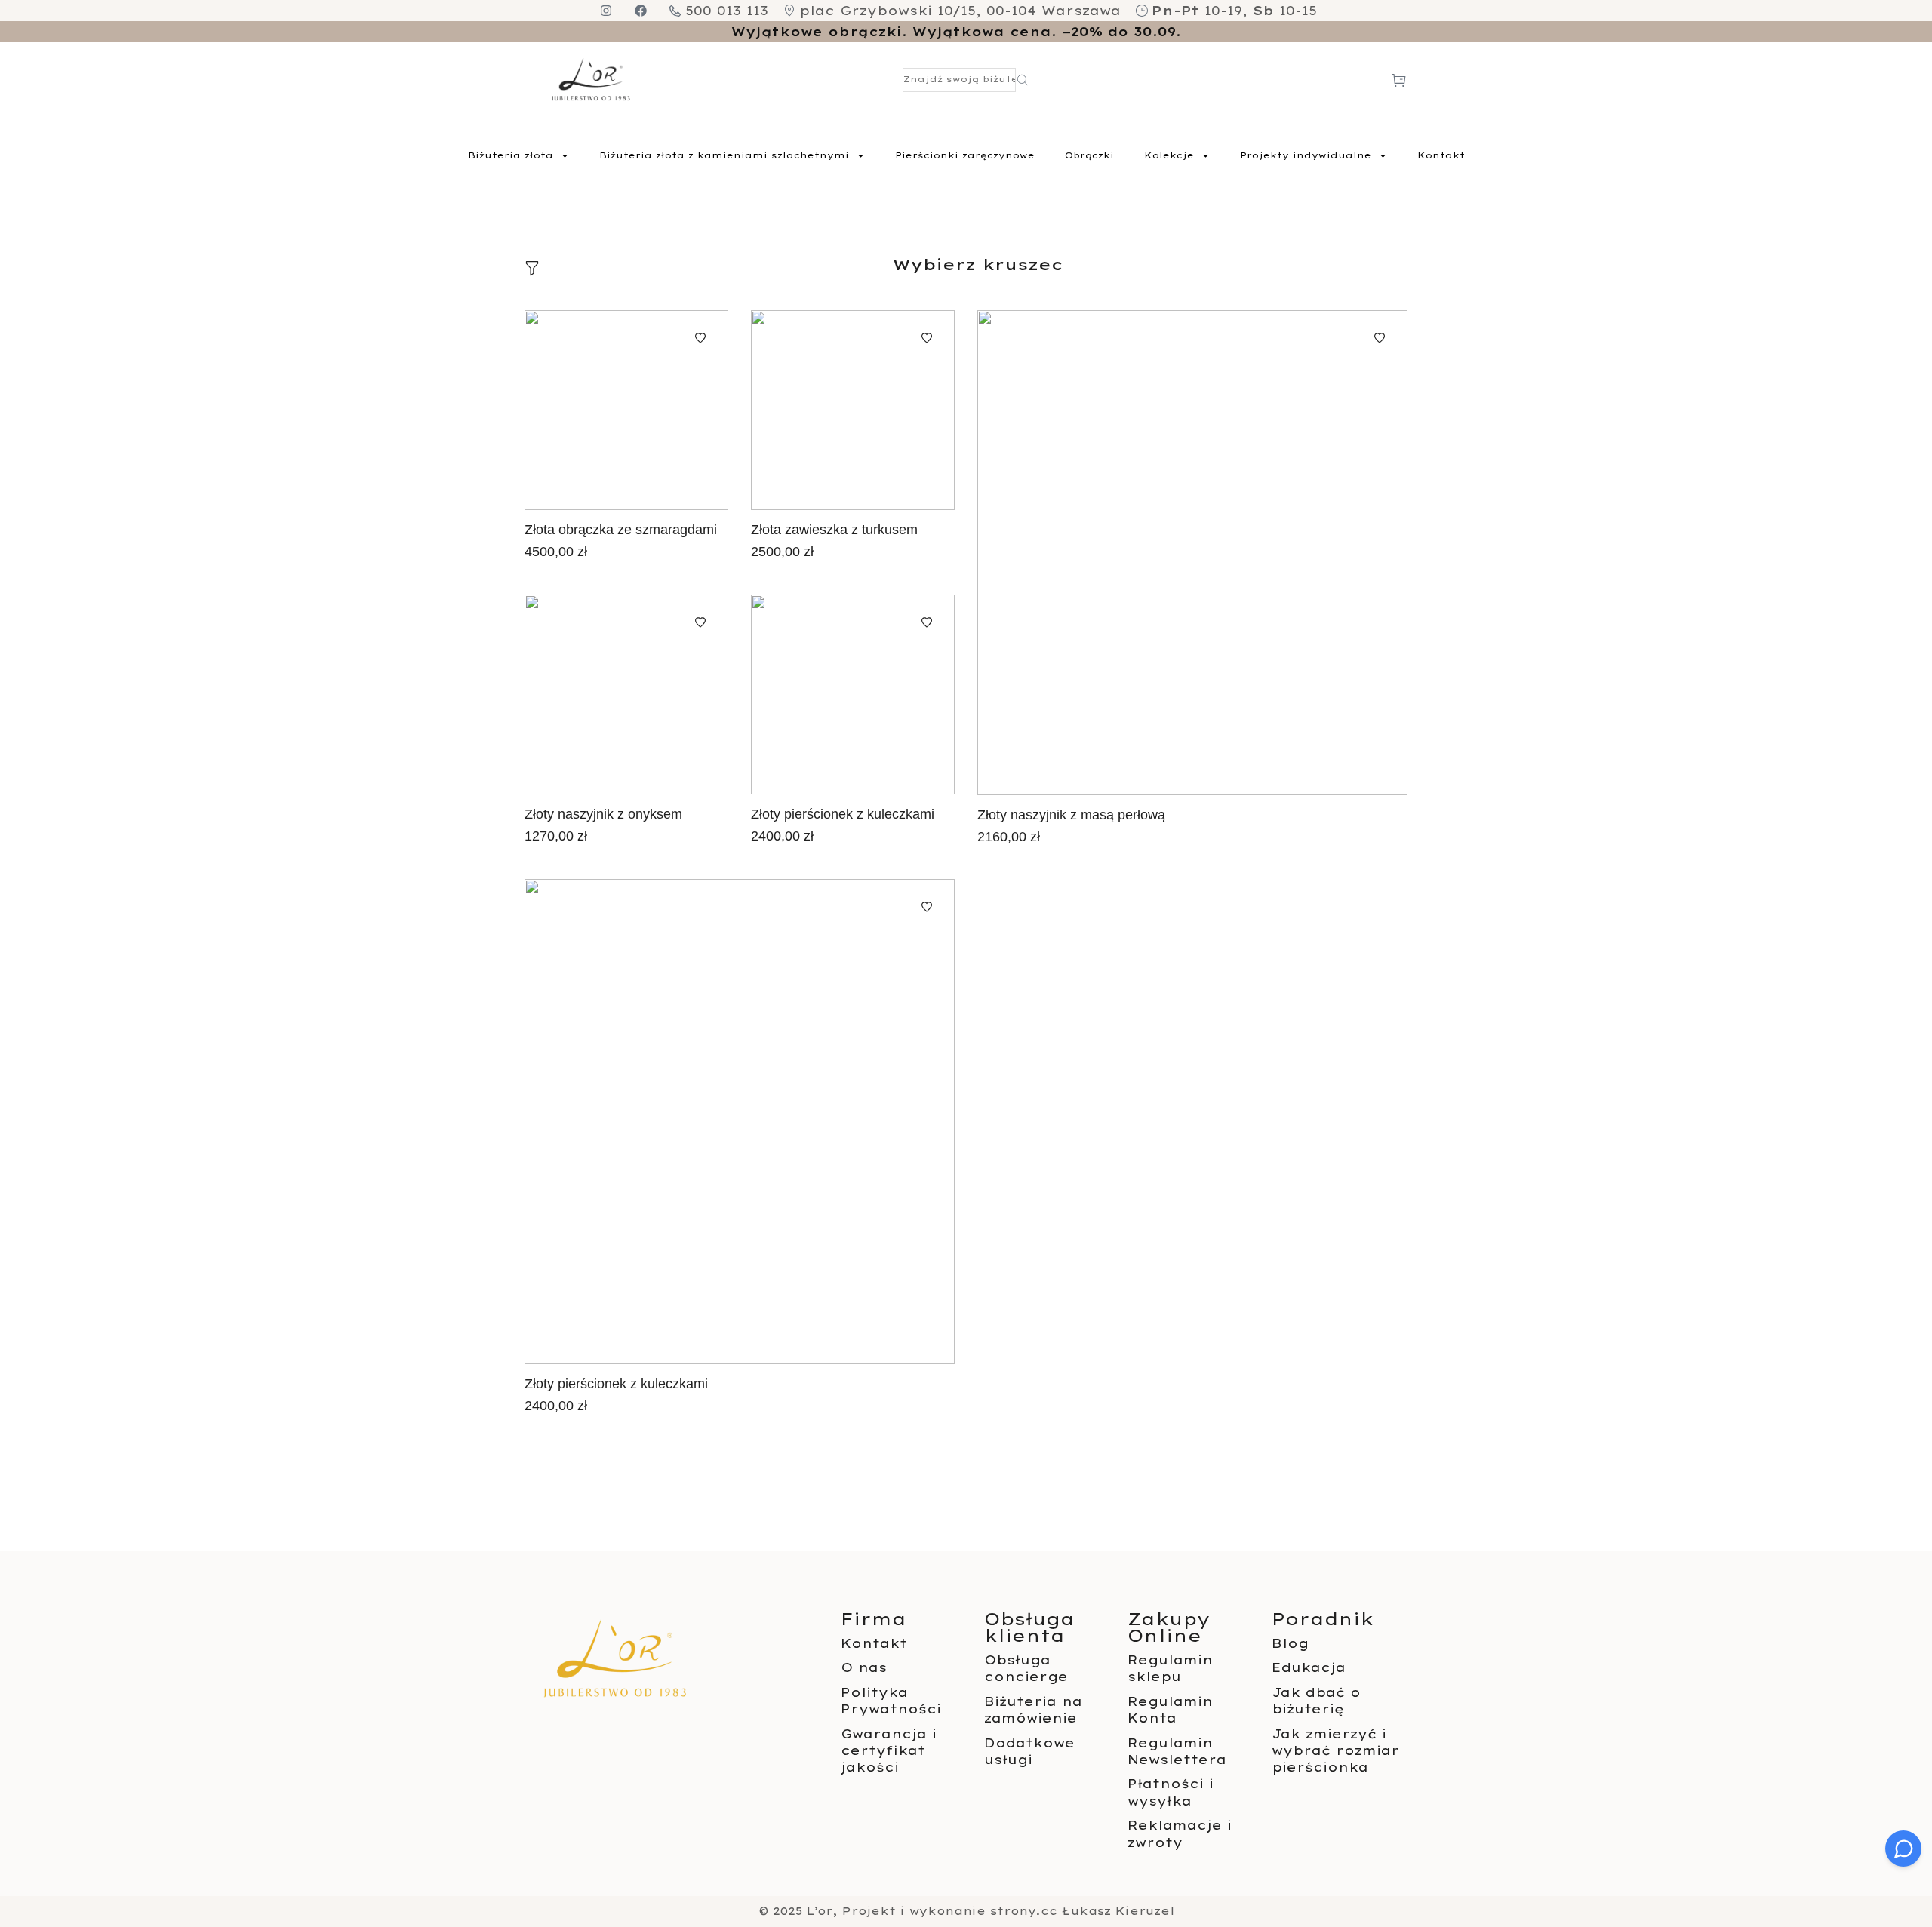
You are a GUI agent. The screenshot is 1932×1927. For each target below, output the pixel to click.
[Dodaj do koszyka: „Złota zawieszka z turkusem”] (896, 410)
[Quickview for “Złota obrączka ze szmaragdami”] (583, 410)
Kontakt (1441, 155)
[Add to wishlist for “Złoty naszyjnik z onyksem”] (700, 622)
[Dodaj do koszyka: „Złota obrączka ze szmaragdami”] (669, 410)
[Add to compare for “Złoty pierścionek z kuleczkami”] (853, 695)
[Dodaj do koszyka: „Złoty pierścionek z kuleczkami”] (896, 695)
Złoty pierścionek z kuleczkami (843, 814)
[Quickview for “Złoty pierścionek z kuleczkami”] (810, 695)
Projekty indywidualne (1306, 155)
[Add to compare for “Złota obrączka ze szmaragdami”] (626, 410)
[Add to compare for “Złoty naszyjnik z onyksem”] (626, 695)
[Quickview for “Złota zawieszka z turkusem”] (810, 410)
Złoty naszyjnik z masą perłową (1071, 815)
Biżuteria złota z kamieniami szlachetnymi (724, 155)
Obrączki (1089, 155)
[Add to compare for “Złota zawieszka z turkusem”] (853, 410)
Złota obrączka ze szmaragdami (621, 530)
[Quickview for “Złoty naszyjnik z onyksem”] (583, 695)
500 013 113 (727, 11)
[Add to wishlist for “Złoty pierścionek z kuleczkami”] (927, 622)
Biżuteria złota (511, 155)
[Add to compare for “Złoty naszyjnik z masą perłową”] (1192, 553)
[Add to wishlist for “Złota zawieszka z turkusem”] (927, 338)
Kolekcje (1169, 155)
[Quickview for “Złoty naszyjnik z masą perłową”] (1149, 553)
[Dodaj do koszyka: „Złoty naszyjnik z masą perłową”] (1235, 553)
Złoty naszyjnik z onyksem (603, 814)
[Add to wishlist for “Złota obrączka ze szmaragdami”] (700, 338)
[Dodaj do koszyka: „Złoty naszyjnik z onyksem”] (669, 695)
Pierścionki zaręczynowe (965, 155)
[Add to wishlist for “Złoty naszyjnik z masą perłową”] (1380, 338)
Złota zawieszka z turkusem (834, 530)
